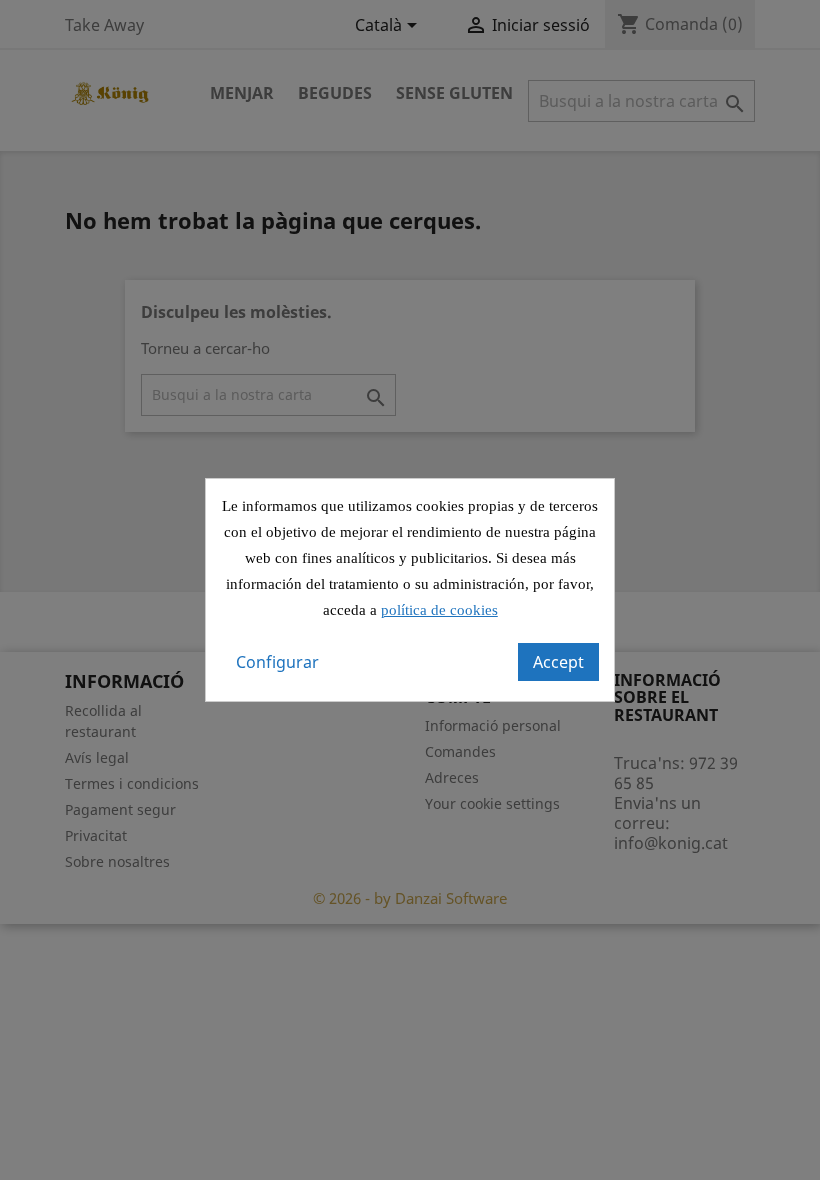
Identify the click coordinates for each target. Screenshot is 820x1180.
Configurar (277, 662)
